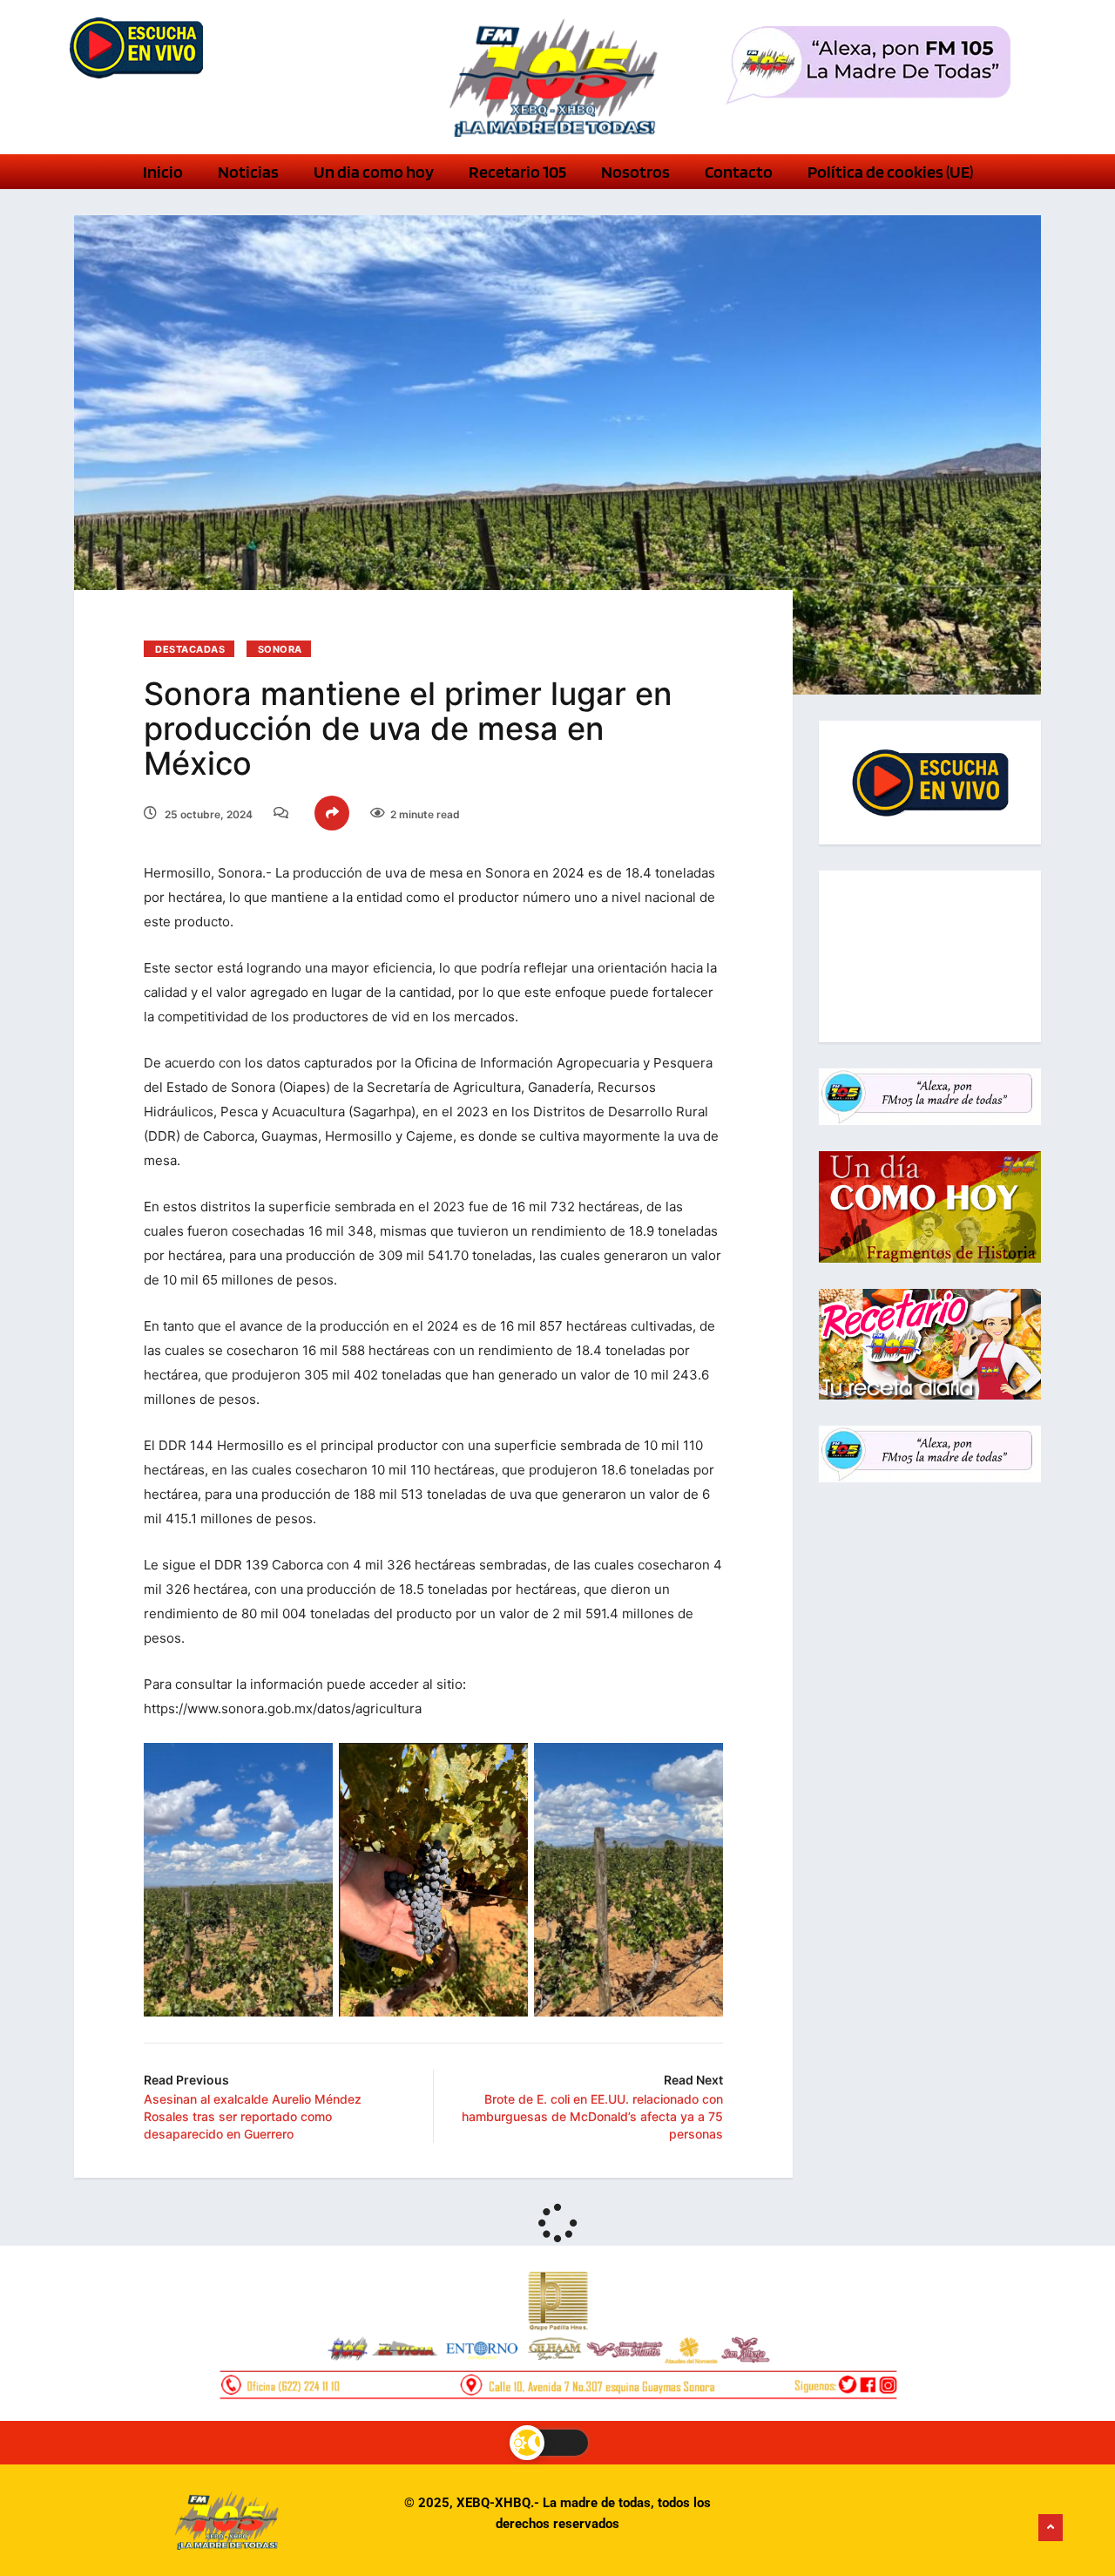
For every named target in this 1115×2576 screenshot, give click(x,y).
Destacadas (190, 649)
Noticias (248, 172)
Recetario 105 (517, 172)
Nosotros (635, 172)
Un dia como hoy (374, 172)
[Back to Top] (1051, 2528)
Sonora (280, 649)
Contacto (739, 172)
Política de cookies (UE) (890, 172)
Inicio (163, 172)
